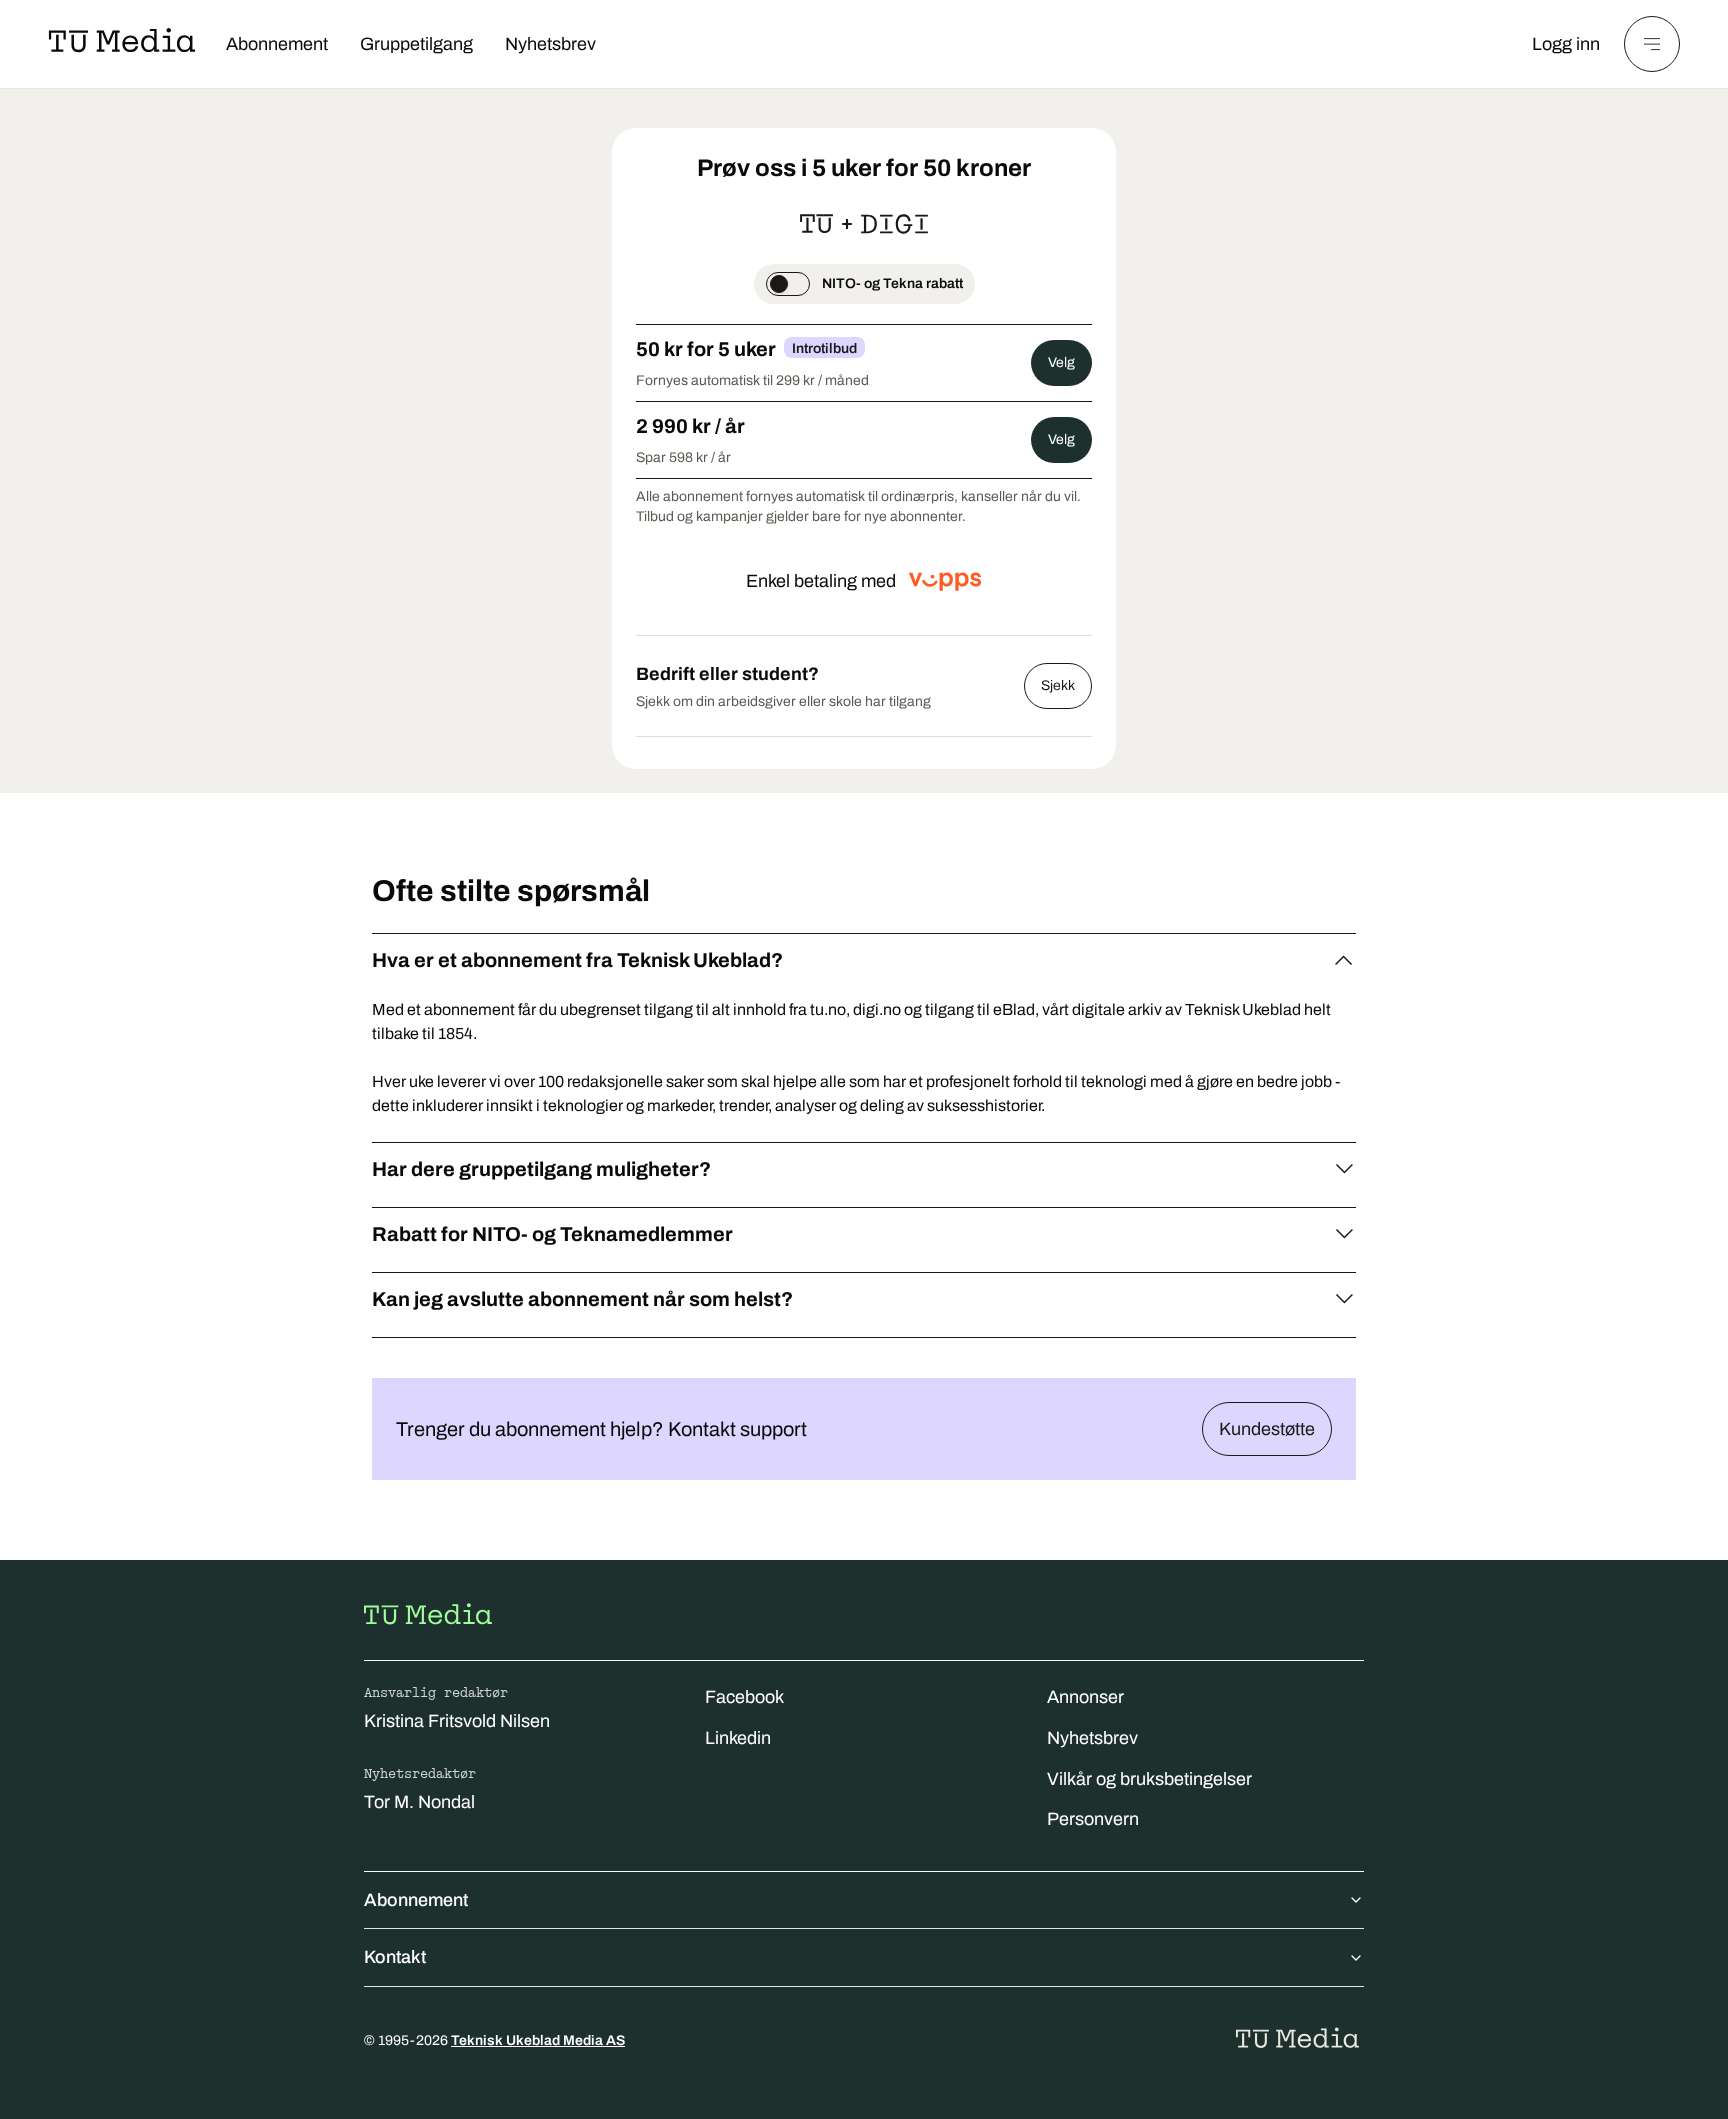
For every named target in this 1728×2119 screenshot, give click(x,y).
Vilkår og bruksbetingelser (1149, 1779)
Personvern (1093, 1819)
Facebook (744, 1697)
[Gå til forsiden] (428, 1614)
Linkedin (738, 1738)
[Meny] (1652, 44)
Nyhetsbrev (550, 44)
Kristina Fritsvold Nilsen (457, 1721)
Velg (1061, 362)
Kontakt (395, 1957)
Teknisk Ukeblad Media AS (538, 2040)
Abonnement (277, 44)
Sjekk (1058, 685)
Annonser (1085, 1697)
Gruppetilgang (416, 44)
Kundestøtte (1267, 1429)
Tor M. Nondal (419, 1802)
